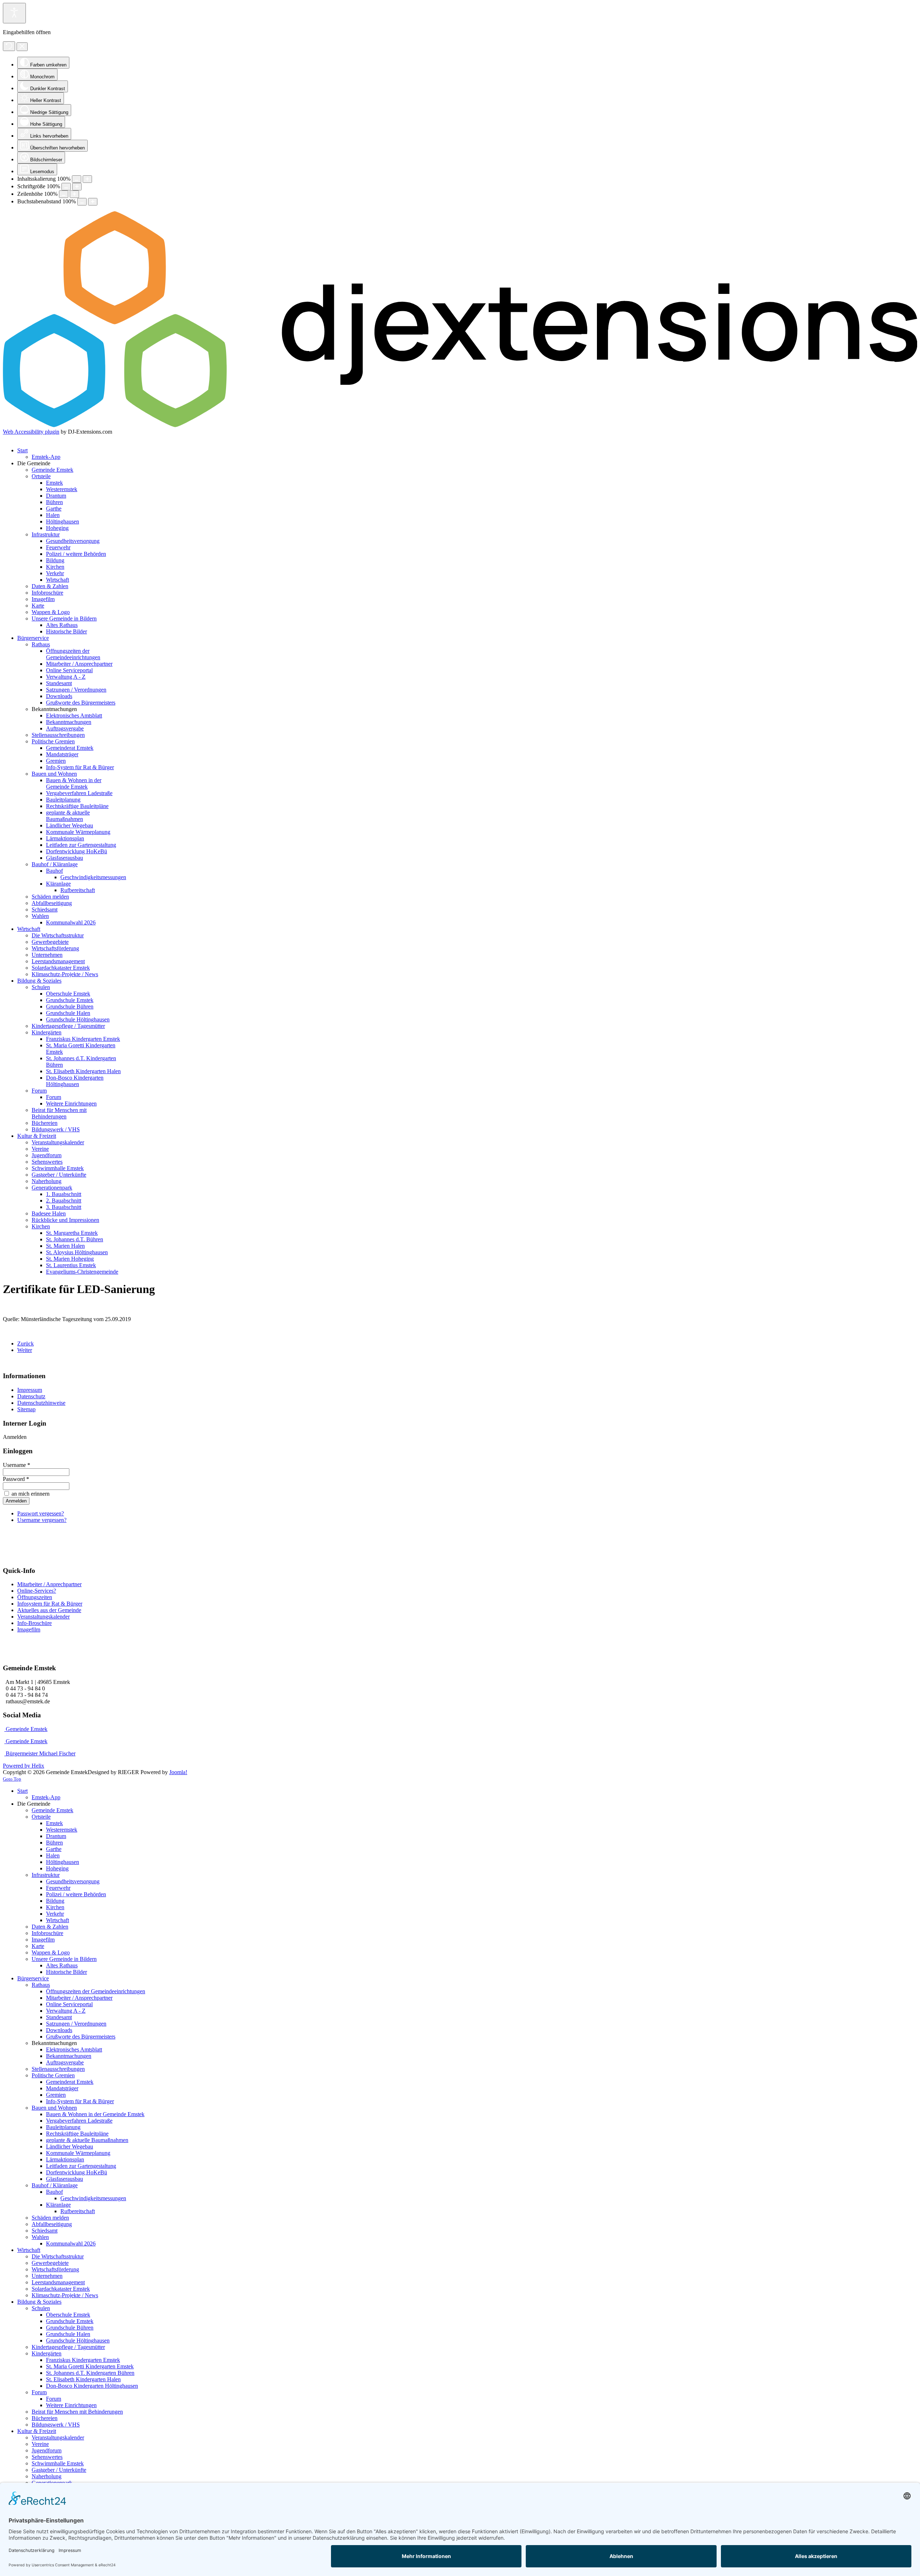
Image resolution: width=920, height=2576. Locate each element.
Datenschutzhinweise (41, 1403)
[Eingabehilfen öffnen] (14, 13)
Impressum (30, 1390)
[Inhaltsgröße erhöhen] (87, 179)
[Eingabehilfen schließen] (22, 47)
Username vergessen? (42, 1520)
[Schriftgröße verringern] (66, 187)
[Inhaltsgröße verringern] (77, 179)
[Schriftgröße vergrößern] (77, 187)
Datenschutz (31, 1396)
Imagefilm (29, 1629)
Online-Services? (37, 1591)
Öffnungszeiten (35, 1597)
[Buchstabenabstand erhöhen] (93, 202)
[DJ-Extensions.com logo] (460, 425)
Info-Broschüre (34, 1623)
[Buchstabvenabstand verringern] (82, 202)
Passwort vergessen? (41, 1513)
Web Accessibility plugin (31, 432)
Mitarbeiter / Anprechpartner (49, 1584)
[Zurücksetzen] (9, 46)
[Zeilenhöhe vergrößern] (74, 194)
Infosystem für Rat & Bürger (50, 1604)
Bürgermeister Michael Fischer (40, 1753)
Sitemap (26, 1409)
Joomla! (178, 1772)
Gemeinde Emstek (26, 1729)
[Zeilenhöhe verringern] (64, 194)
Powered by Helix (24, 1766)
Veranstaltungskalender (43, 1617)
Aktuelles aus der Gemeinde (49, 1610)
